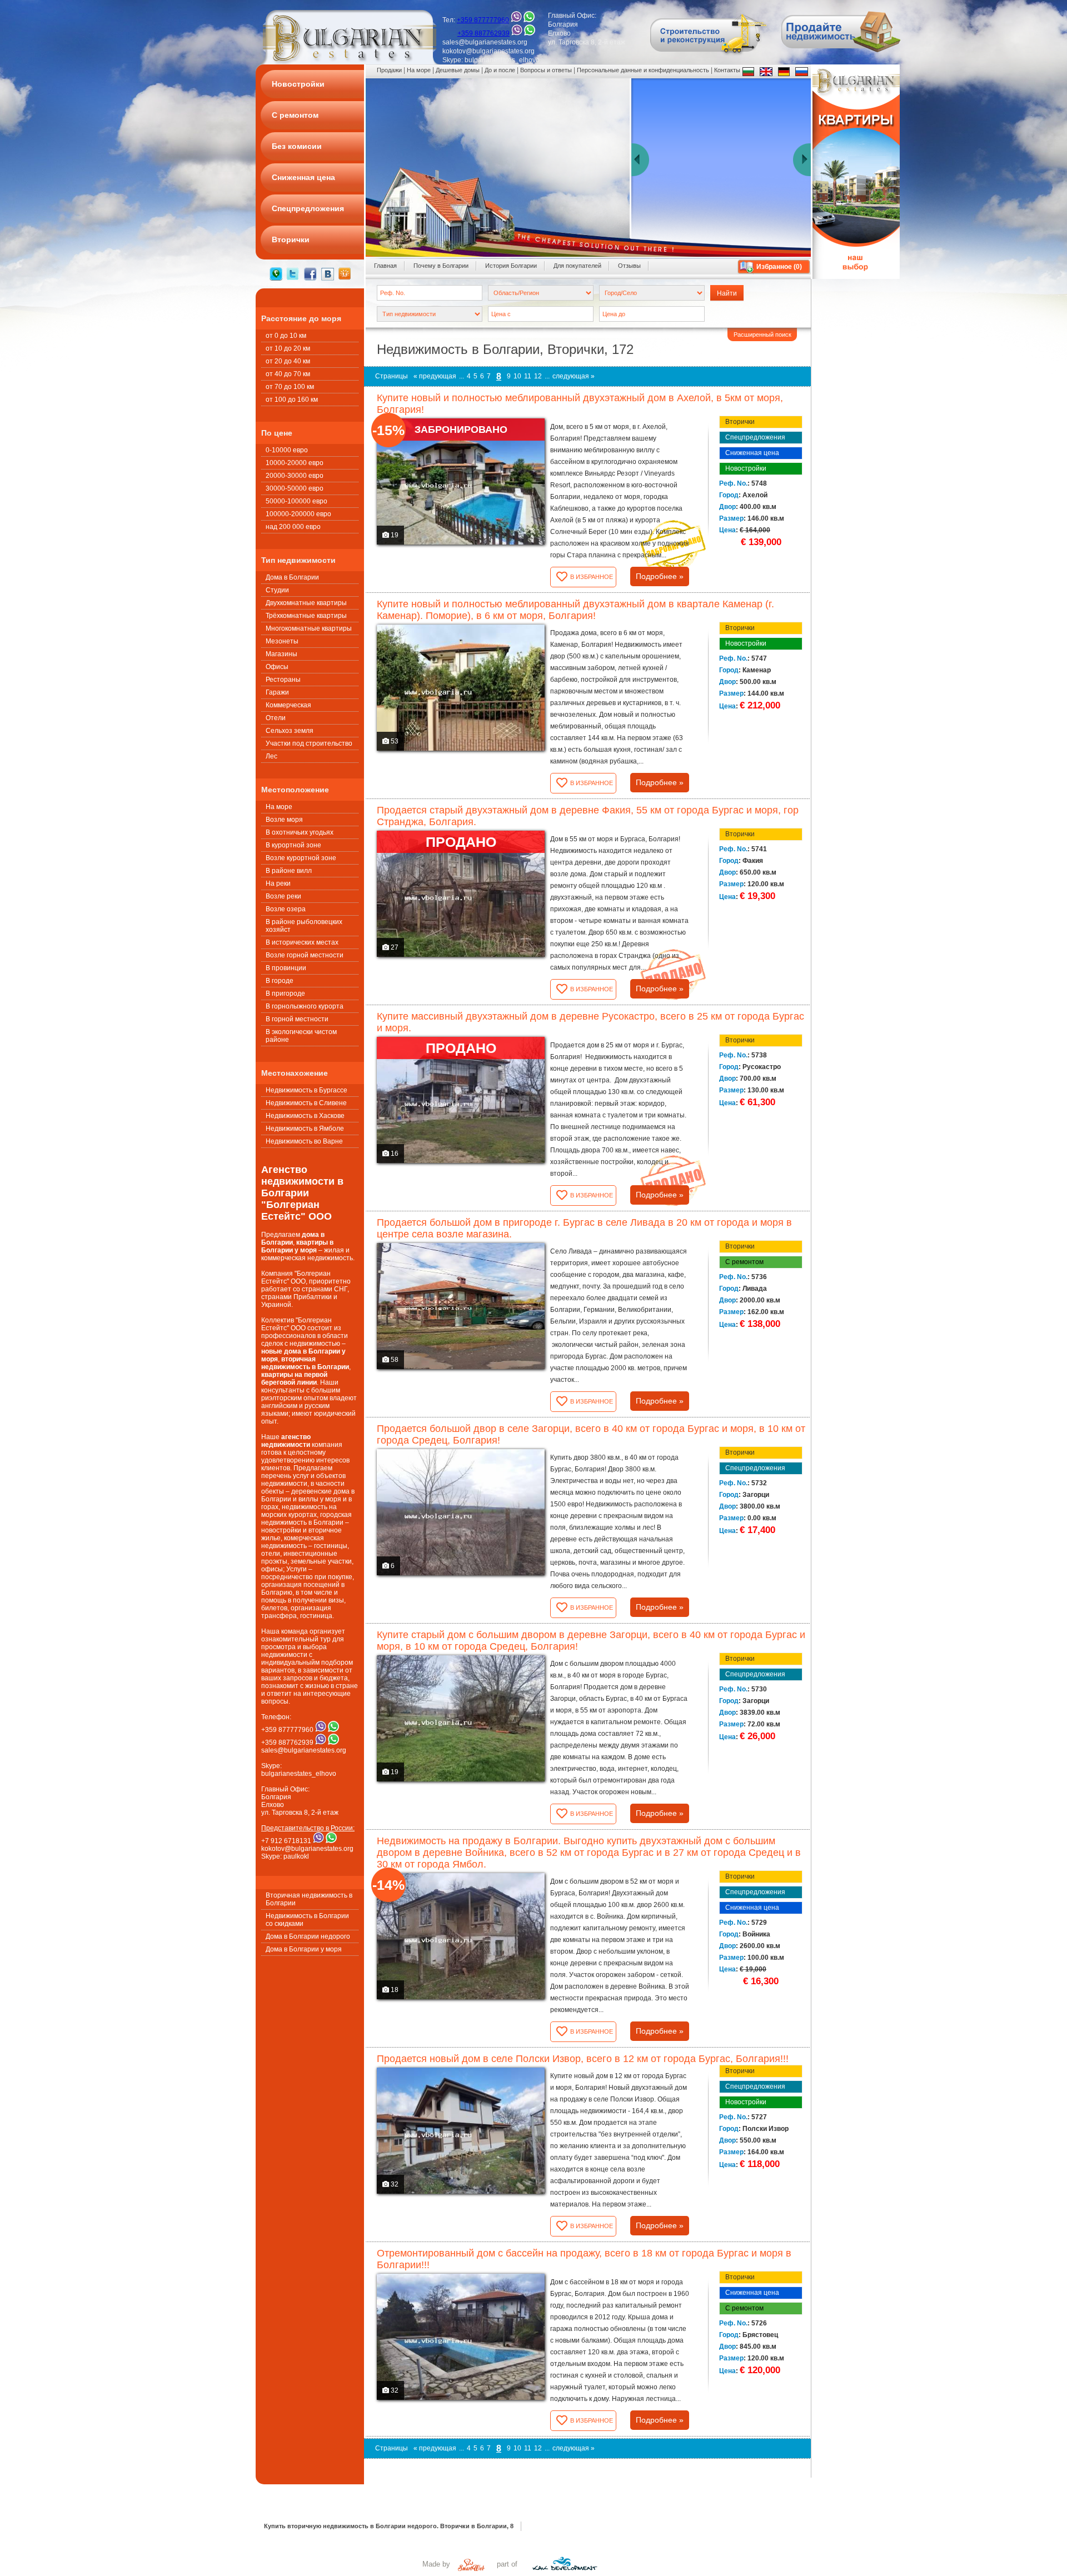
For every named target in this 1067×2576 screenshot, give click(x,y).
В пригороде (285, 994)
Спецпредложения (755, 437)
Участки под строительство (309, 743)
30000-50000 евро (295, 488)
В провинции (286, 968)
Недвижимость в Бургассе (306, 1090)
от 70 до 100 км (290, 387)
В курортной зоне (293, 845)
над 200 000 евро (293, 527)
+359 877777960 (483, 20)
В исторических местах (302, 942)
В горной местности (297, 1019)
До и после (500, 70)
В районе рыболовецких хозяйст (304, 926)
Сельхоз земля (290, 731)
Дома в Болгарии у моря (304, 1949)
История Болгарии (511, 266)
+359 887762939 (483, 33)
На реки (278, 883)
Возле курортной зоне (301, 858)
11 (528, 376)
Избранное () (779, 267)
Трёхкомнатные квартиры (306, 616)
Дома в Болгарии (292, 577)
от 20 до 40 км (288, 361)
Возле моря (284, 820)
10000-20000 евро (295, 463)
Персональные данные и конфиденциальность (643, 70)
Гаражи (277, 692)
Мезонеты (282, 641)
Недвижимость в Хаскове (305, 1116)
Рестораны (283, 680)
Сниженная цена (752, 453)
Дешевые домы (458, 70)
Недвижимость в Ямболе (305, 1129)
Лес (271, 756)
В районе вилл (289, 871)
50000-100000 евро (296, 501)
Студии (277, 590)
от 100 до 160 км (292, 400)
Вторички (740, 422)
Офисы (277, 667)
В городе (280, 981)
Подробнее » (660, 576)
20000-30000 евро (295, 476)
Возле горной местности (305, 955)
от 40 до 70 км (288, 374)
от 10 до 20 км (288, 348)
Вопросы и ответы (546, 70)
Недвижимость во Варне (304, 1141)
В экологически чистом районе (301, 1036)
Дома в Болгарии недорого (308, 1936)
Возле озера (286, 909)
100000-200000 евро (298, 514)
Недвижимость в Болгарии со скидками (307, 1920)
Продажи (389, 70)
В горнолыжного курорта (305, 1006)
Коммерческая (288, 705)
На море (279, 807)
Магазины (281, 654)
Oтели (276, 718)
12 (538, 376)
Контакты (727, 70)
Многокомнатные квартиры (309, 628)
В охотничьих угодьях (300, 832)
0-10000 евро (287, 450)
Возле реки (283, 896)
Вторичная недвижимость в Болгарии (309, 1899)
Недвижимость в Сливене (306, 1103)
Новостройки (746, 468)
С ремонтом (744, 1262)
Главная (385, 266)
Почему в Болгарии (441, 266)
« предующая (435, 376)
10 (517, 376)
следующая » (574, 376)
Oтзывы (629, 266)
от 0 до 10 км (286, 336)
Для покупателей (577, 266)
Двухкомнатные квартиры (306, 603)
